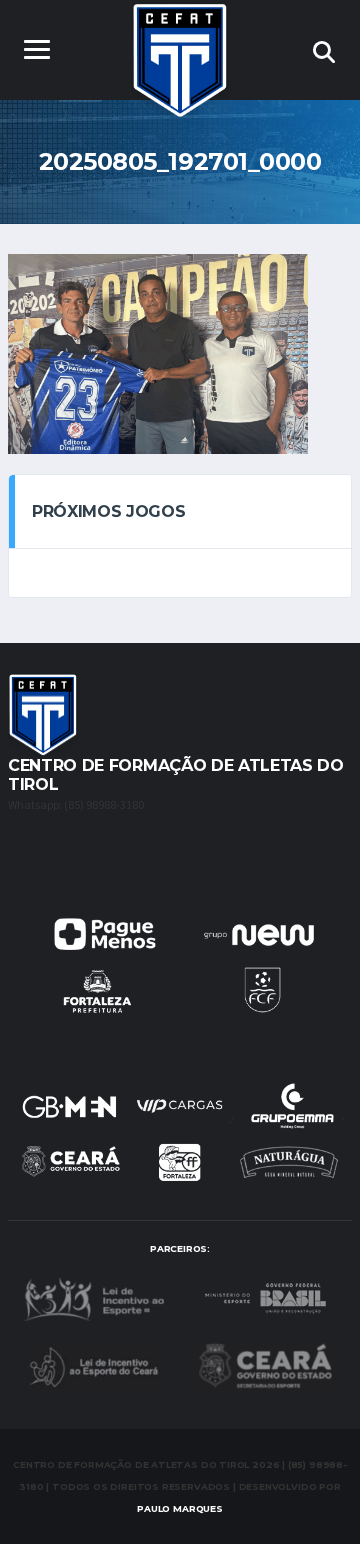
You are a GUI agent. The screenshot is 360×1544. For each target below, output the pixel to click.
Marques (180, 1508)
